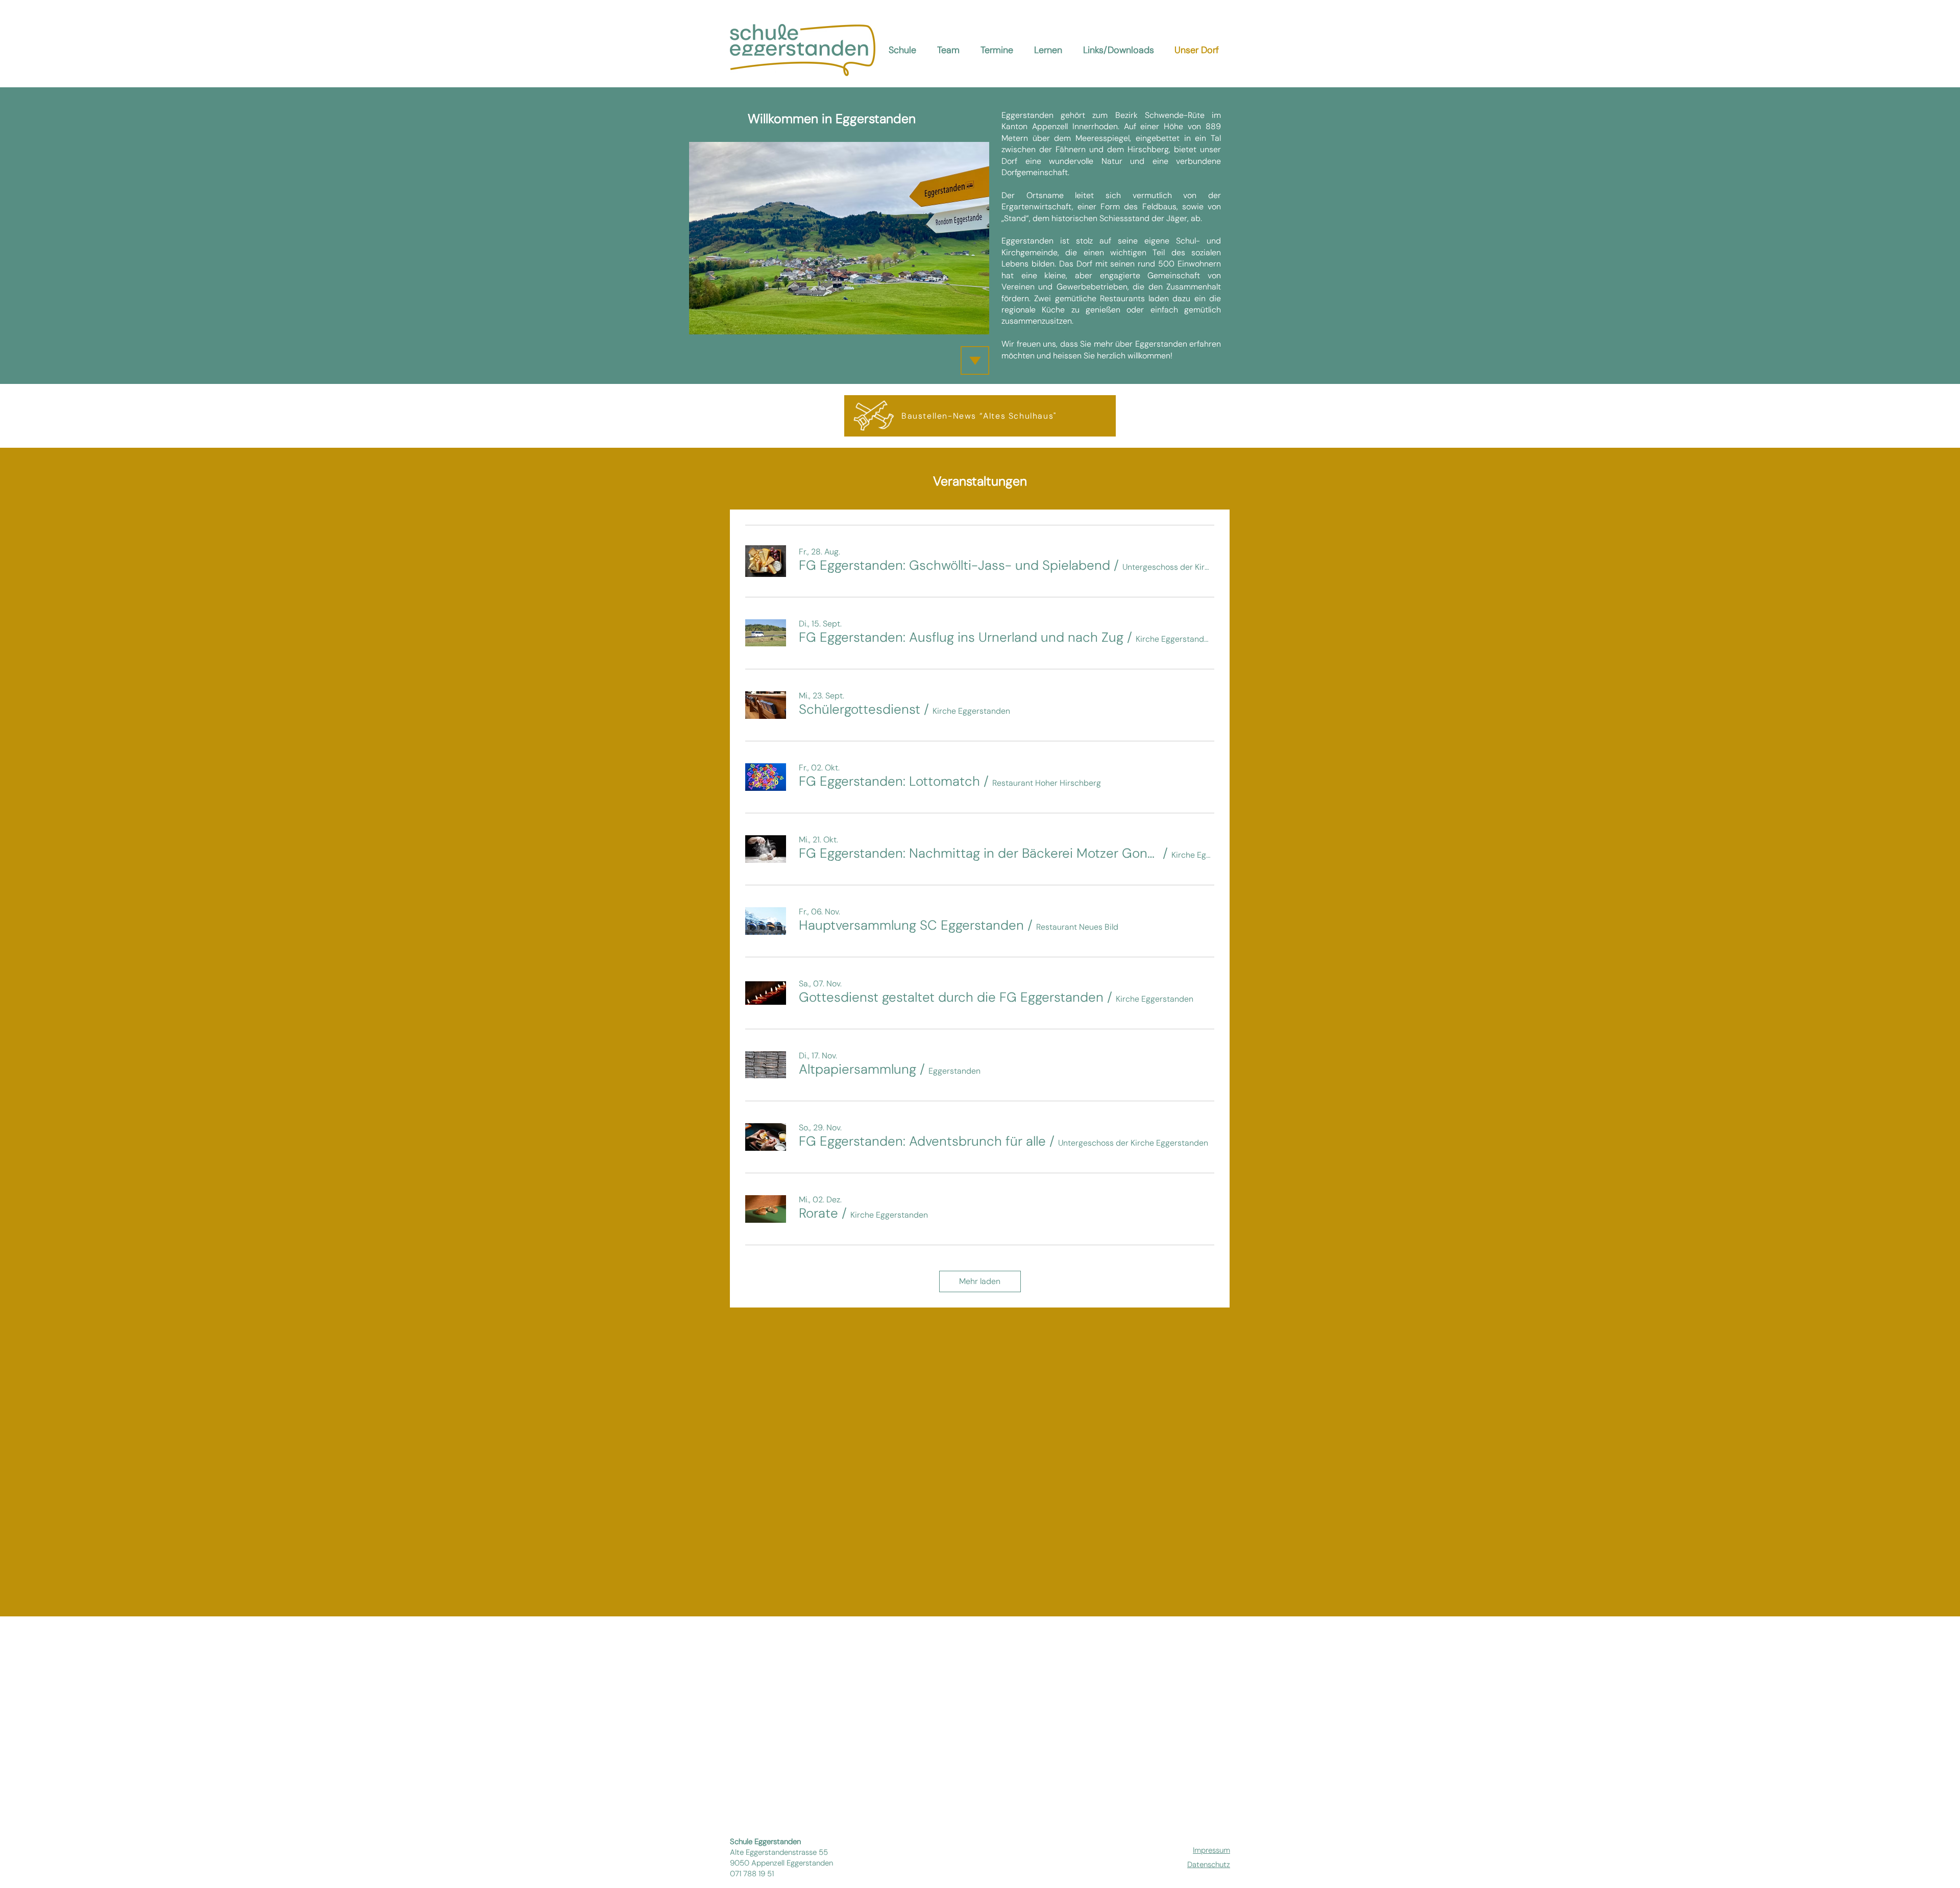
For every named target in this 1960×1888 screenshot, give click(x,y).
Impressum (1211, 1850)
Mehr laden (980, 1281)
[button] (954, 565)
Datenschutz (1209, 1865)
